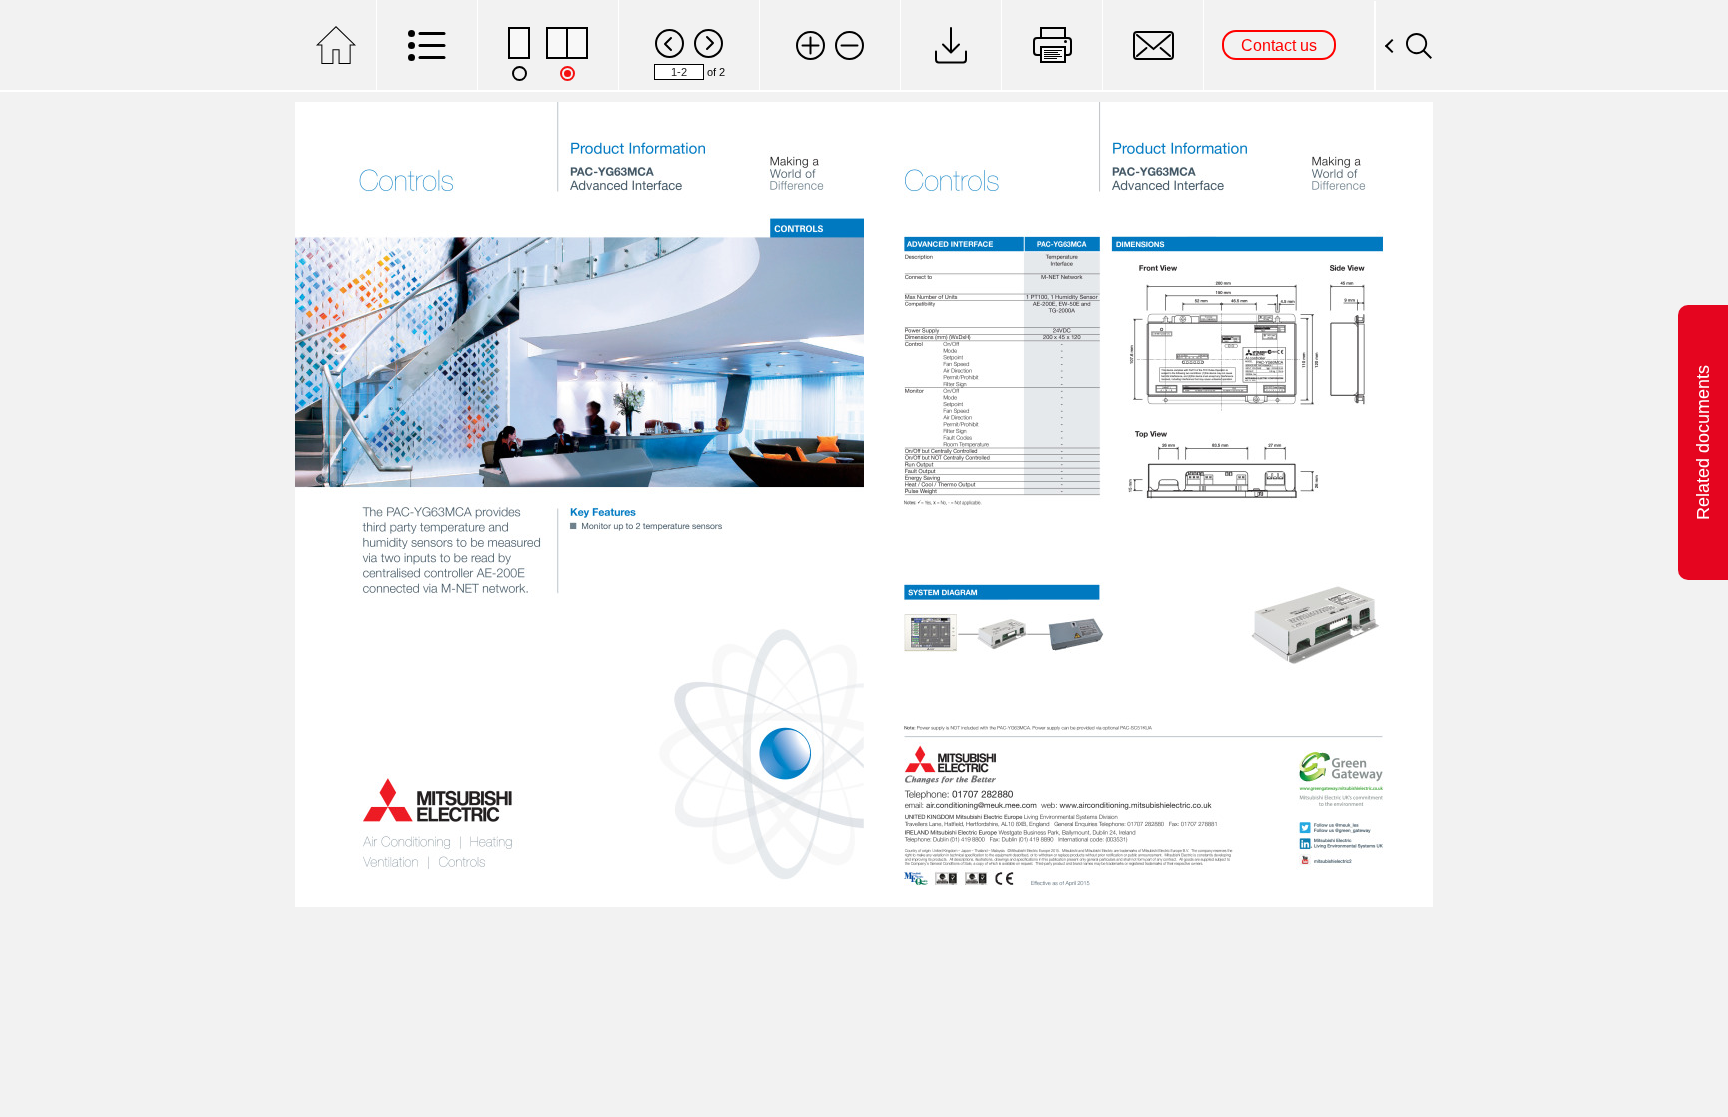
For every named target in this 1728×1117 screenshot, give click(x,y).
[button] (810, 45)
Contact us (1279, 45)
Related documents (1703, 442)
